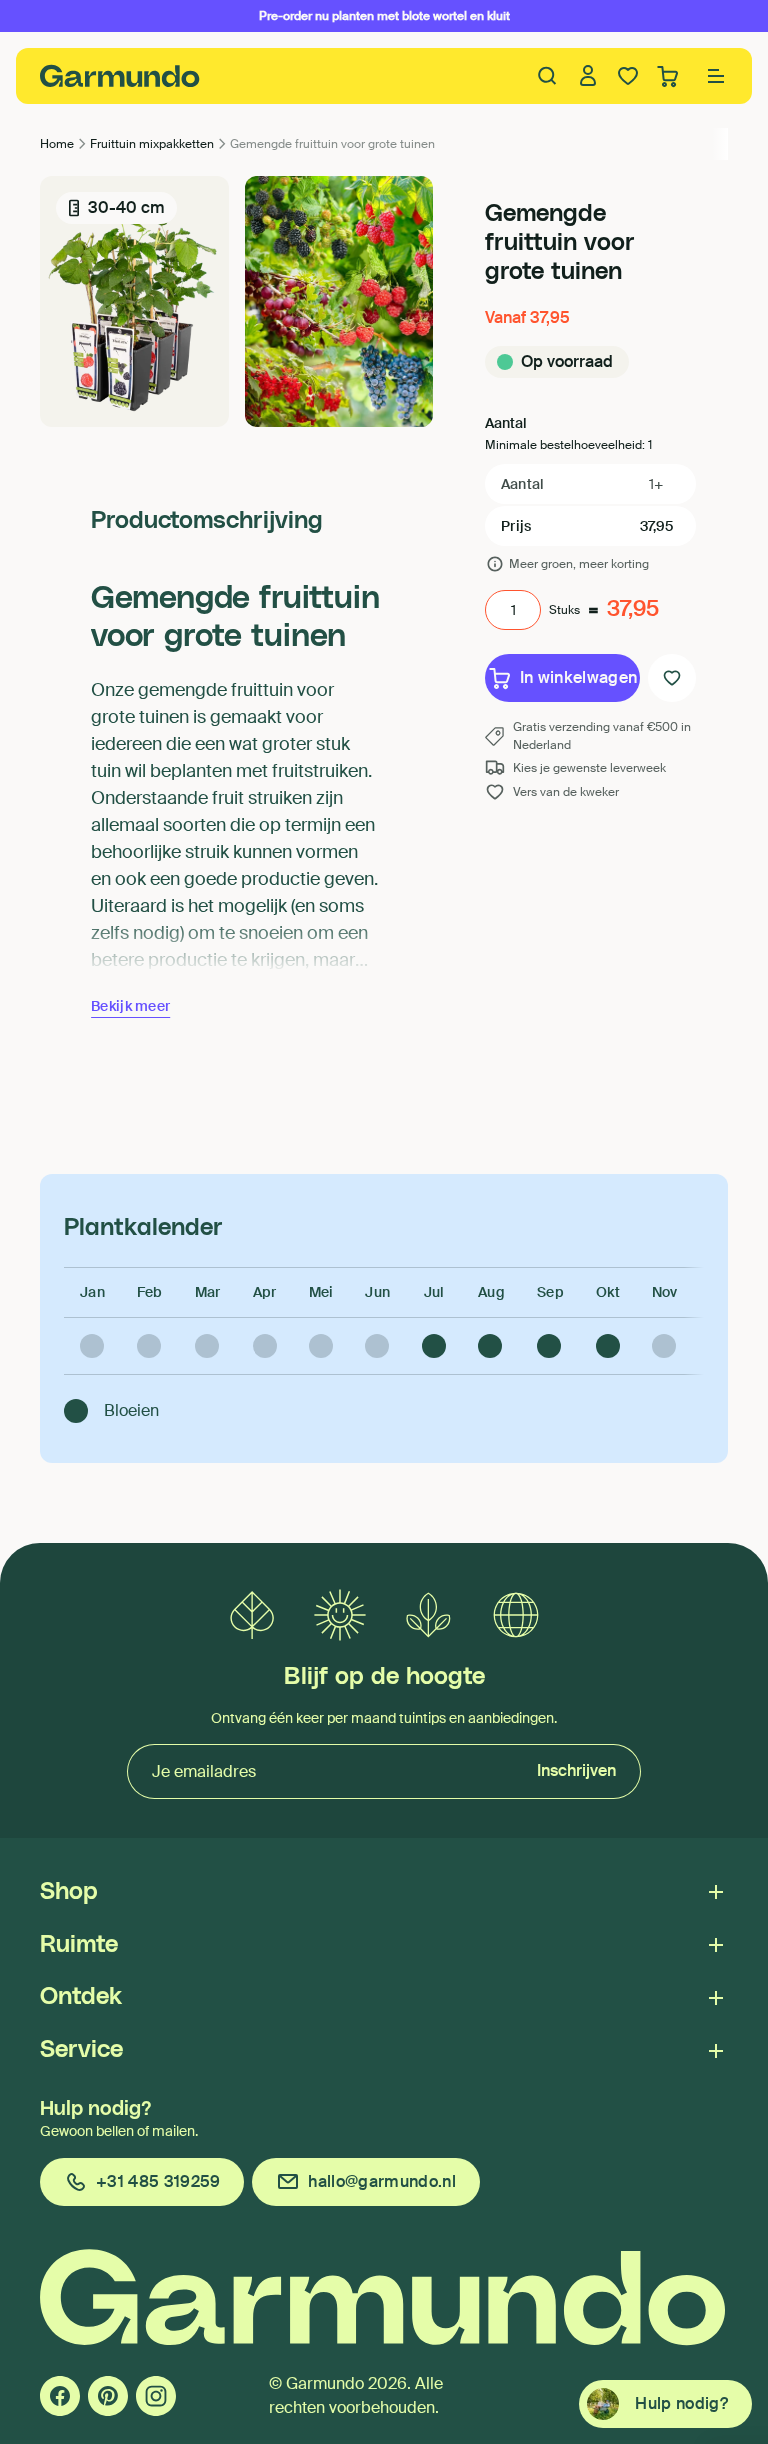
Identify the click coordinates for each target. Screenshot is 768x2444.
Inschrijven (576, 1770)
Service (81, 2050)
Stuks (564, 610)
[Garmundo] (120, 76)
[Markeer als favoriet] (672, 678)
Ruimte (79, 1945)
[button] (716, 76)
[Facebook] (60, 2396)
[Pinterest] (108, 2396)
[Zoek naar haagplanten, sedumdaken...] (548, 76)
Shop (69, 1892)
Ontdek (81, 1997)
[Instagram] (156, 2396)
